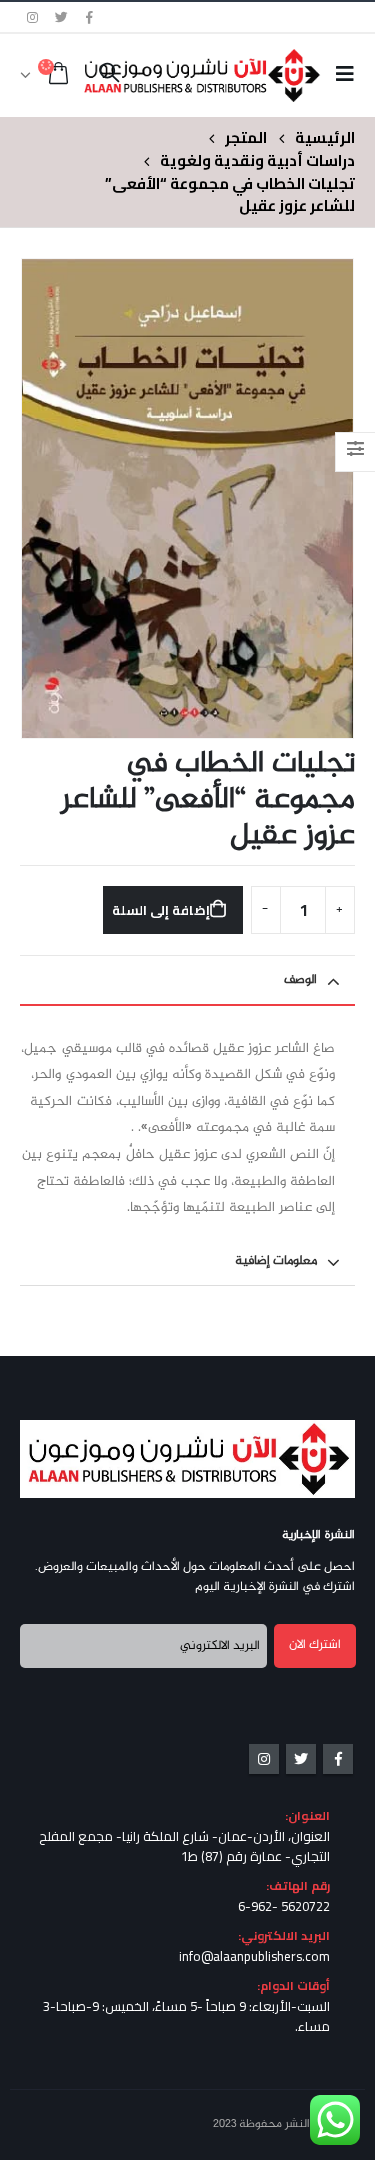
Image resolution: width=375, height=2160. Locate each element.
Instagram (264, 1759)
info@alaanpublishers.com (254, 1956)
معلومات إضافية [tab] (276, 1261)
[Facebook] (90, 17)
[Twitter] (62, 17)
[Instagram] (33, 17)
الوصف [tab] (300, 980)
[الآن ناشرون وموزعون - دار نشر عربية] (233, 75)
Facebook (338, 1759)
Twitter (301, 1759)
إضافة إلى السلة (161, 910)
